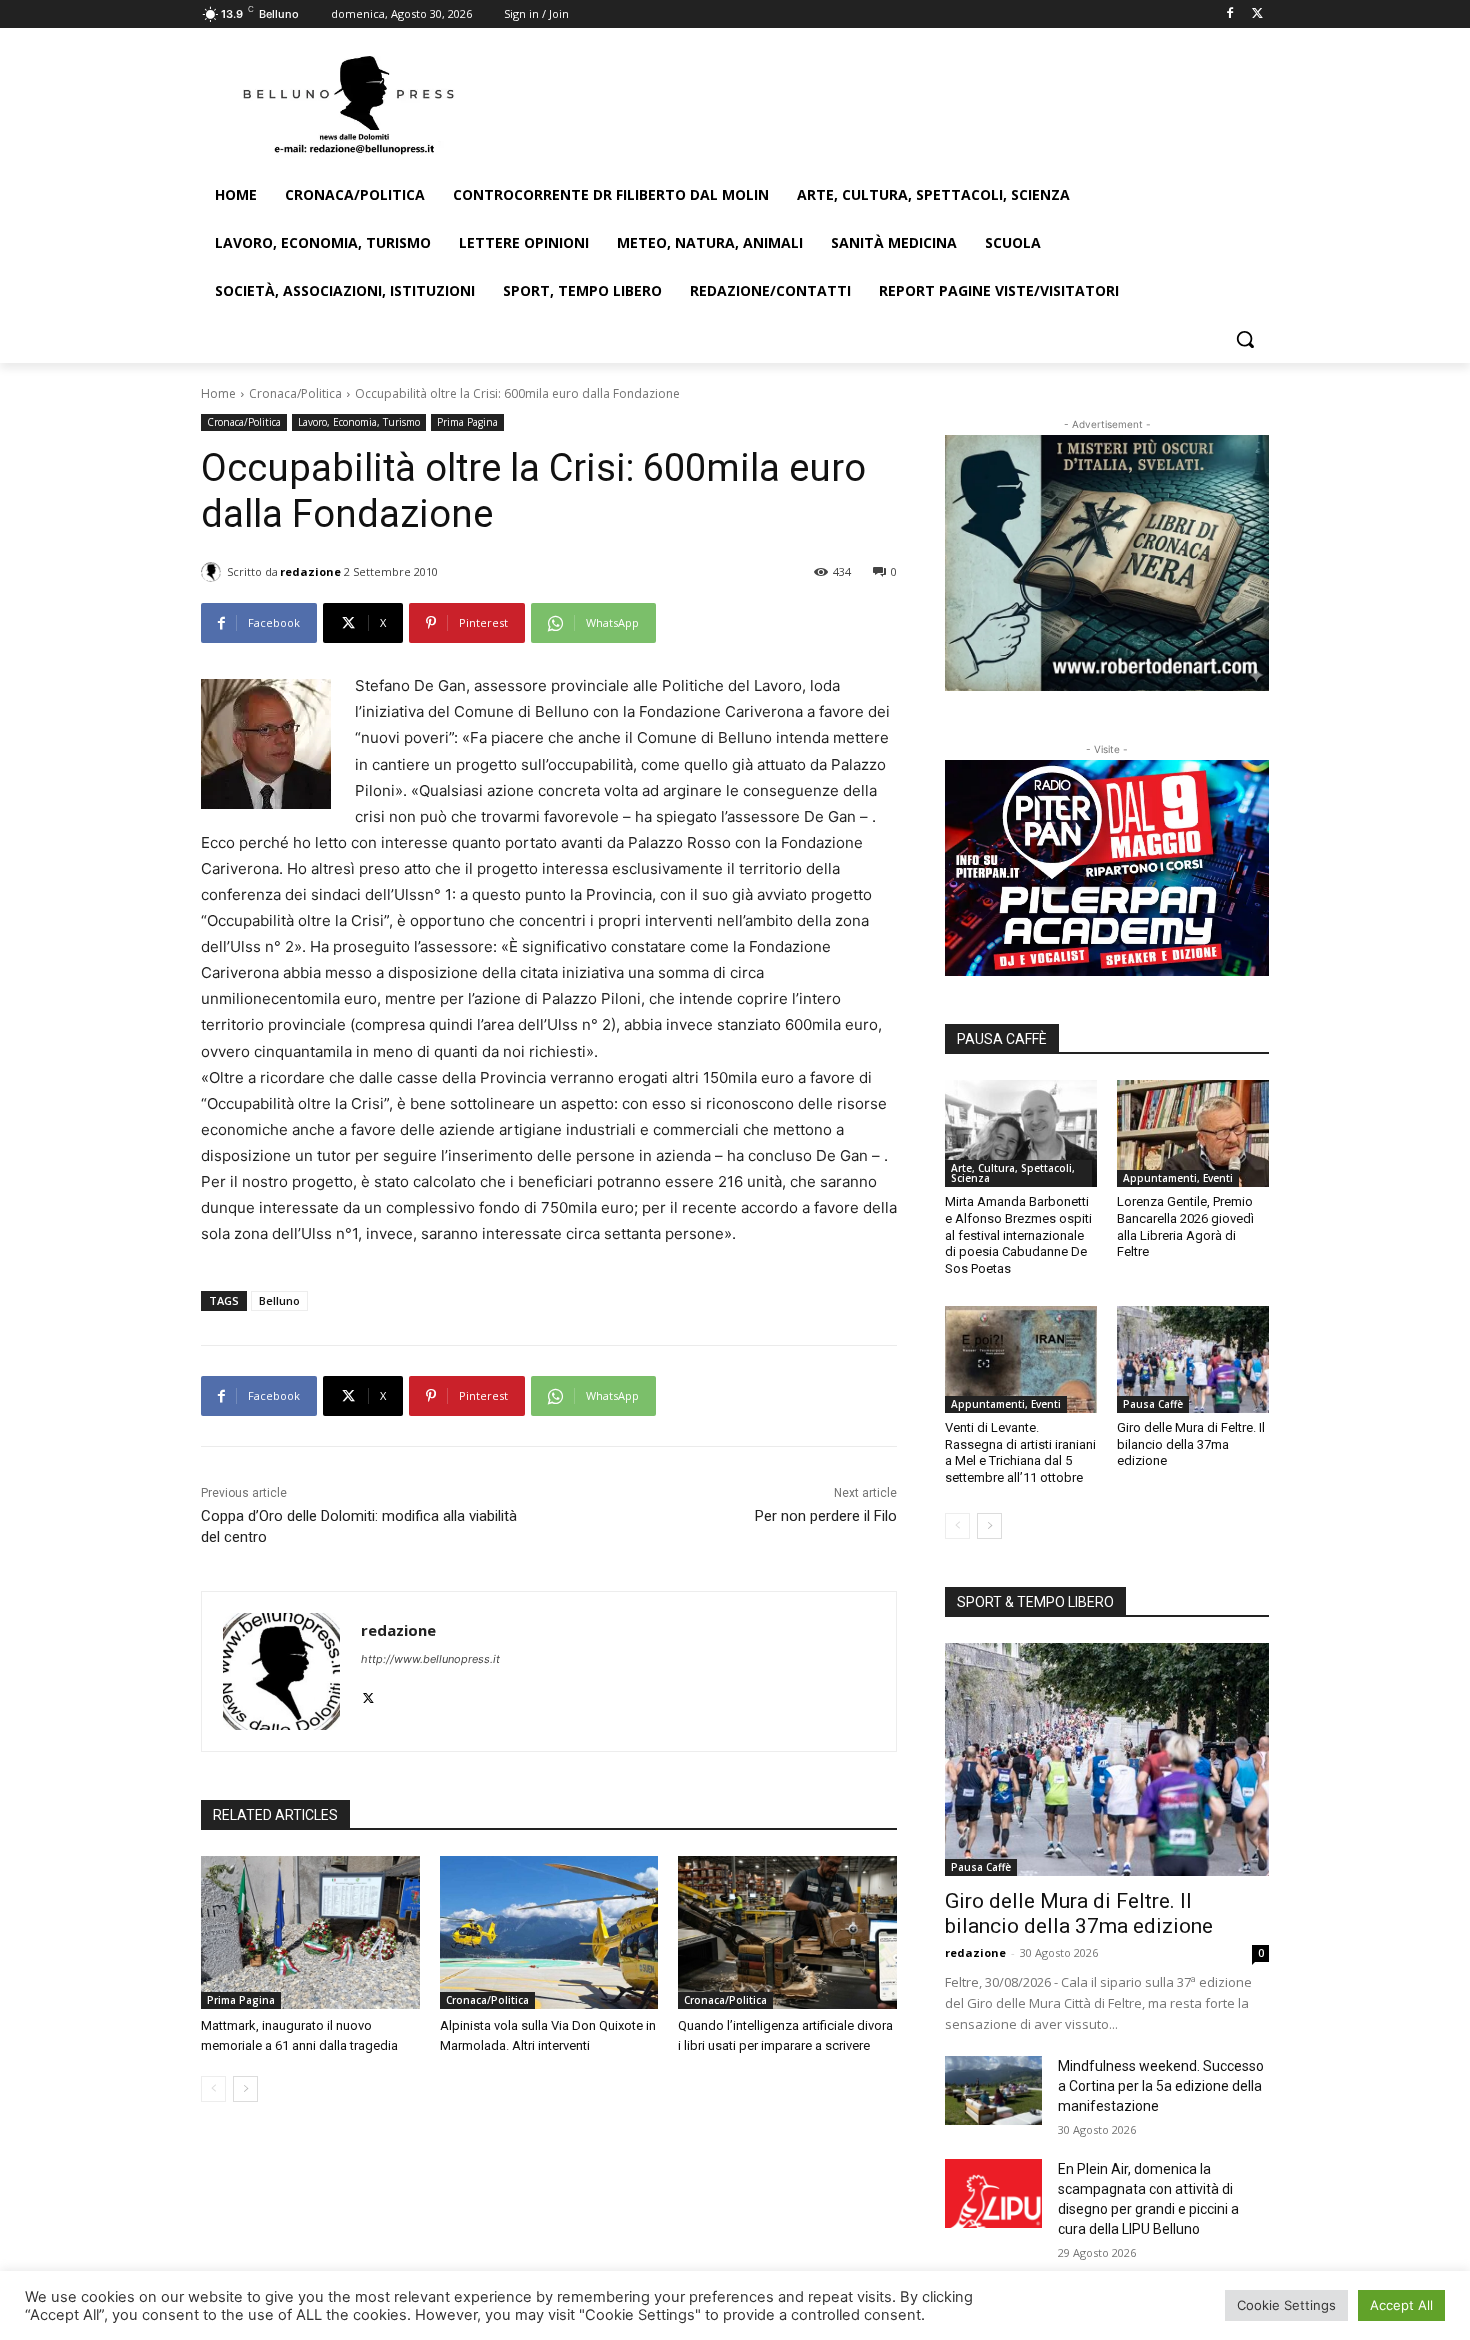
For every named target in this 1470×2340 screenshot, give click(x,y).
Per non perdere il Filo (826, 1516)
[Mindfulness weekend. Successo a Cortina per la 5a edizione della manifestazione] (993, 2090)
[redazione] (214, 572)
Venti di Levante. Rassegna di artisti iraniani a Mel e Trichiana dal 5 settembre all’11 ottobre (1020, 1453)
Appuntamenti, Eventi (1178, 1178)
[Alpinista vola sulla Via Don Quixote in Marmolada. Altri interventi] (549, 1932)
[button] (1245, 339)
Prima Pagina (467, 422)
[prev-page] (213, 2089)
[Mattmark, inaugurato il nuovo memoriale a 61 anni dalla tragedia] (310, 1932)
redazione (310, 571)
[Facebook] (1229, 14)
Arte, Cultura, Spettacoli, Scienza (1013, 1173)
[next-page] (245, 2089)
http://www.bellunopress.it (430, 1659)
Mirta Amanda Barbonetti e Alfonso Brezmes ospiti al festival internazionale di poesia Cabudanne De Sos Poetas (1018, 1235)
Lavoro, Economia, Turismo (359, 422)
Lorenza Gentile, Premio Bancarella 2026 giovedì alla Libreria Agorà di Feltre (1185, 1227)
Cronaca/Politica (295, 393)
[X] (1257, 14)
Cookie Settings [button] (1286, 2305)
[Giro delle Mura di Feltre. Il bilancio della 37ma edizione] (1193, 1359)
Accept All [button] (1401, 2305)
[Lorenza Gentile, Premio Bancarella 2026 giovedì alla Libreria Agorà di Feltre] (1193, 1133)
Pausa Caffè (1153, 1404)
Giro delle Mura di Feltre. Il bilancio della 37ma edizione (1191, 1444)
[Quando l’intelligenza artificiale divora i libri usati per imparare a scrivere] (787, 1932)
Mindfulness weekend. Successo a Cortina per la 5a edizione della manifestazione (1161, 2086)
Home (218, 393)
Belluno (279, 1300)
